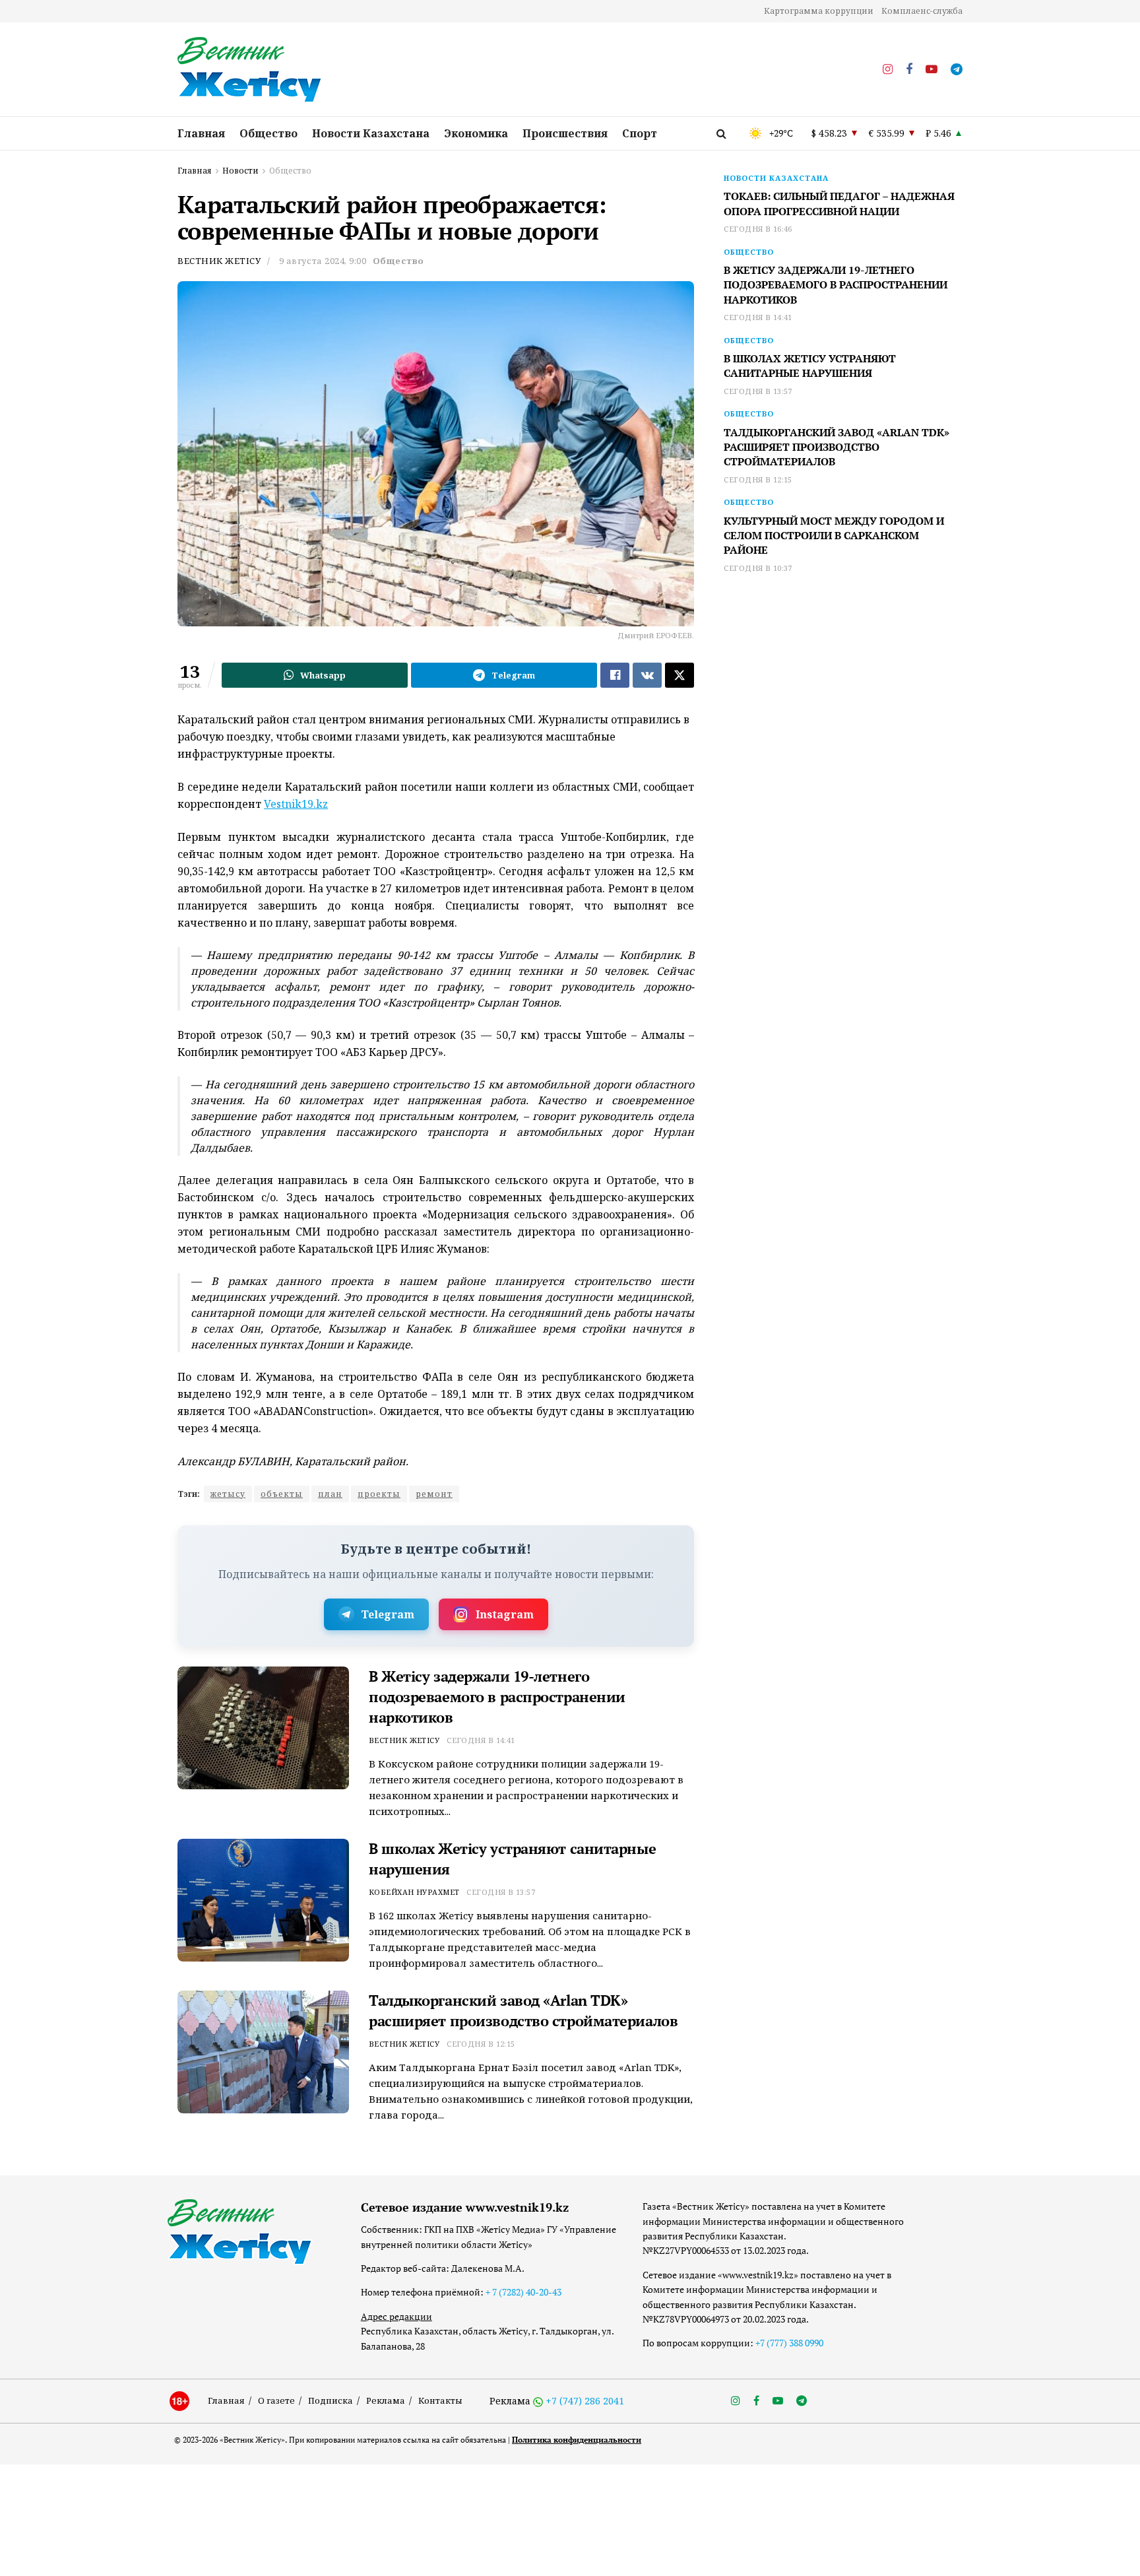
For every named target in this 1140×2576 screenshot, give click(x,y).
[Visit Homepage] (250, 70)
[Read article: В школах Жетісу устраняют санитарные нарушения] (263, 1900)
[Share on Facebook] (615, 675)
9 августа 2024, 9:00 (323, 261)
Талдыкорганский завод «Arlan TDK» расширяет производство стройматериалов (523, 2010)
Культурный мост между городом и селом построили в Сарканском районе (834, 536)
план (330, 1494)
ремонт (434, 1494)
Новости (240, 171)
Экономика (476, 133)
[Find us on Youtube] (932, 70)
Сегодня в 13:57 (501, 1892)
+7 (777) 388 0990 (789, 2343)
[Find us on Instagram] (888, 70)
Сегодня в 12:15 (481, 2044)
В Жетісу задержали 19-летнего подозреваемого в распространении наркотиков (497, 1697)
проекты (379, 1494)
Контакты (440, 2400)
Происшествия (565, 133)
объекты (282, 1494)
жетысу (228, 1494)
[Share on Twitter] (680, 675)
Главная (201, 133)
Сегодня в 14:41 (481, 1740)
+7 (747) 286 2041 (585, 2401)
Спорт (640, 133)
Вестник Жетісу (219, 261)
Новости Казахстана (371, 133)
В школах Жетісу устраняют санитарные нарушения (810, 366)
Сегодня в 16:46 (758, 229)
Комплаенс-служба (922, 11)
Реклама (386, 2400)
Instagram (505, 1614)
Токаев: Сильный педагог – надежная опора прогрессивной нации (839, 203)
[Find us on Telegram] (957, 70)
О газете (276, 2400)
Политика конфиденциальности (577, 2440)
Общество (269, 133)
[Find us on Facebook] (909, 70)
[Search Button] (721, 133)
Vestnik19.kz (296, 804)
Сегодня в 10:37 (758, 568)
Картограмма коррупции (819, 11)
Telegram (388, 1614)
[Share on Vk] (647, 675)
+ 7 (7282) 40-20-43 (523, 2292)
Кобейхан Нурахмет (414, 1892)
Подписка (331, 2400)
